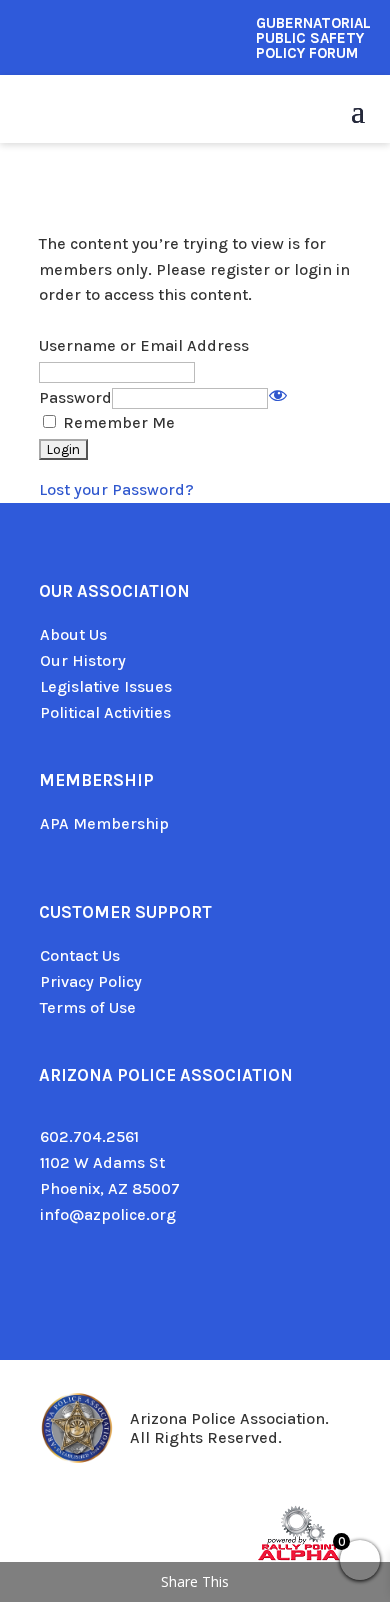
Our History (83, 660)
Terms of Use (88, 1007)
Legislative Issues (106, 686)
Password (75, 397)
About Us (73, 634)
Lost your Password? (116, 489)
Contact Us (80, 955)
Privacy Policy (91, 981)
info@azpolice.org (108, 1214)
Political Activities (105, 712)
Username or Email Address (144, 345)
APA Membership (104, 823)
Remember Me (117, 422)
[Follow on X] (95, 1290)
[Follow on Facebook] (55, 1290)
